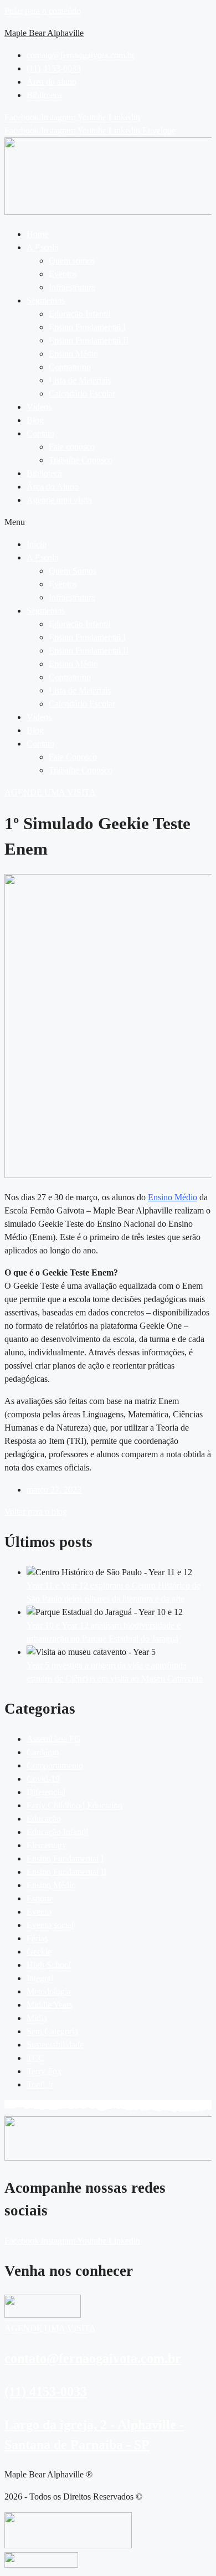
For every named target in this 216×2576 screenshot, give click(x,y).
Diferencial (46, 1792)
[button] (119, 248)
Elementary (47, 1845)
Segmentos (46, 300)
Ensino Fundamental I (87, 327)
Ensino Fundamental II (89, 340)
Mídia (37, 2018)
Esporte (40, 1898)
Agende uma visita (59, 500)
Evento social (50, 1925)
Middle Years (50, 2005)
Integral (40, 1978)
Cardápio (43, 1752)
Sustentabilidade (55, 2045)
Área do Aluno (53, 487)
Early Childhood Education (74, 1805)
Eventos (63, 274)
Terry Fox (44, 2071)
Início (37, 544)
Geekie (39, 1952)
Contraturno (70, 367)
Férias (37, 1938)
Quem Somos (73, 571)
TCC (35, 2058)
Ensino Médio (73, 354)
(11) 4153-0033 (46, 2392)
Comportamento (55, 1765)
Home (37, 234)
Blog (35, 420)
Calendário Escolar (82, 394)
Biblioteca (44, 473)
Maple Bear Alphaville (44, 33)
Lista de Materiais (80, 380)
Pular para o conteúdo (43, 11)
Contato (40, 433)
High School (49, 1965)
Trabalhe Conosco (81, 460)
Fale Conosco (73, 757)
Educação (44, 1819)
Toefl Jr (40, 2084)
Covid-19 (43, 1779)
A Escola (42, 247)
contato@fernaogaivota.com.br (93, 2358)
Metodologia (49, 1991)
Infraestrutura (72, 287)
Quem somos (72, 261)
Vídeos (39, 407)
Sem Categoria (52, 2031)
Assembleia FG (54, 1739)
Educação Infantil (79, 314)
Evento (39, 1912)
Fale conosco (72, 447)
